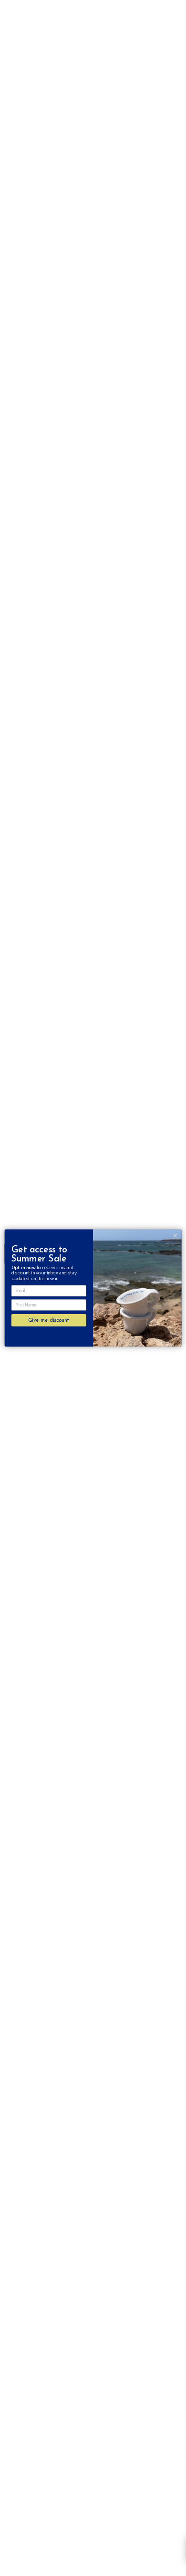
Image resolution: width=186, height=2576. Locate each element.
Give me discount (49, 1320)
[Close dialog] (175, 1236)
